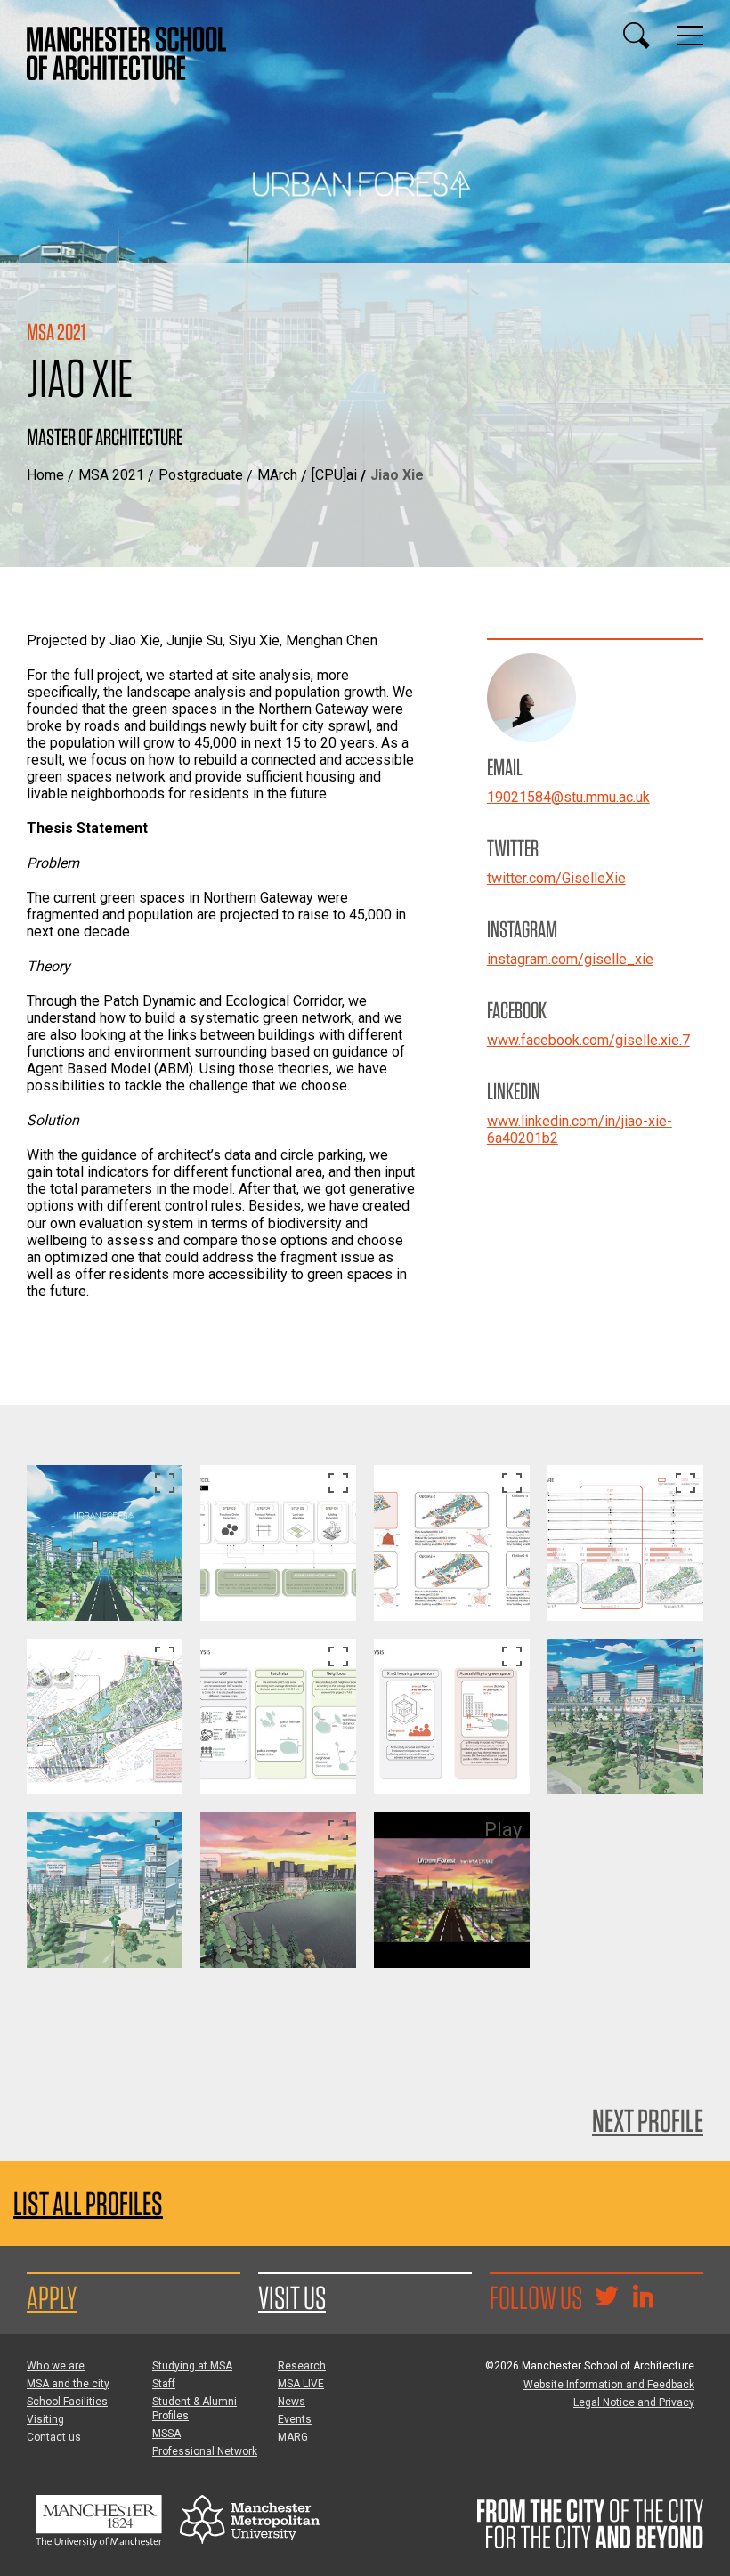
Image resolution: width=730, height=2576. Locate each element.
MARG (293, 2437)
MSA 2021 (111, 475)
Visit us (292, 2297)
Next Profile (648, 2120)
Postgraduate (201, 475)
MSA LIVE (301, 2384)
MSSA (166, 2434)
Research (302, 2366)
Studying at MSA (192, 2366)
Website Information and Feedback (609, 2385)
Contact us (54, 2437)
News (292, 2402)
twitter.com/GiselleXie (556, 878)
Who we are (56, 2366)
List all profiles (88, 2203)
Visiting (45, 2419)
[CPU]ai (334, 475)
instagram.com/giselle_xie (570, 959)
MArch (277, 475)
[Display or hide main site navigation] (690, 36)
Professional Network (205, 2451)
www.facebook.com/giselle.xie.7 (588, 1040)
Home (45, 475)
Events (295, 2419)
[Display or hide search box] (637, 36)
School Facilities (67, 2402)
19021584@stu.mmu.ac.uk (568, 797)
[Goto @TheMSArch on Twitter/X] (606, 2298)
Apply (52, 2297)
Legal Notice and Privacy (634, 2402)
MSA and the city (68, 2384)
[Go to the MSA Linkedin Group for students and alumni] (643, 2298)
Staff (164, 2384)
